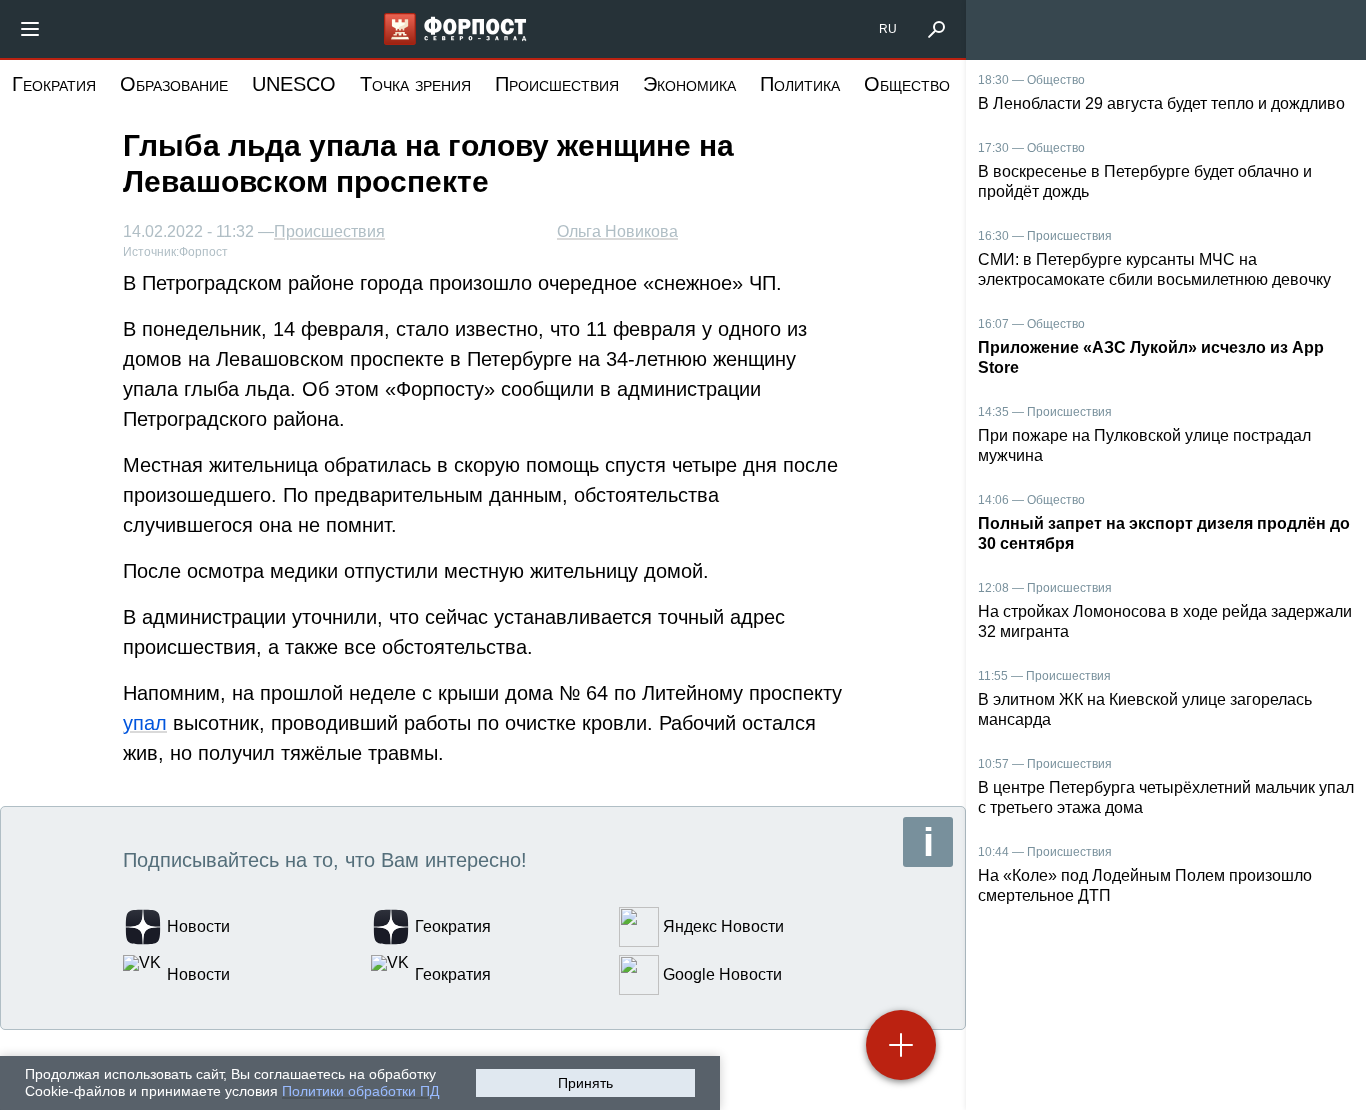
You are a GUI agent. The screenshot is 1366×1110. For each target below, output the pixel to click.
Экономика (689, 84)
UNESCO (294, 84)
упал (145, 723)
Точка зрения (415, 84)
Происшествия (557, 84)
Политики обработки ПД (360, 1091)
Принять (585, 1083)
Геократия (54, 84)
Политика (800, 84)
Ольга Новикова (617, 231)
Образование (174, 84)
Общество (907, 84)
